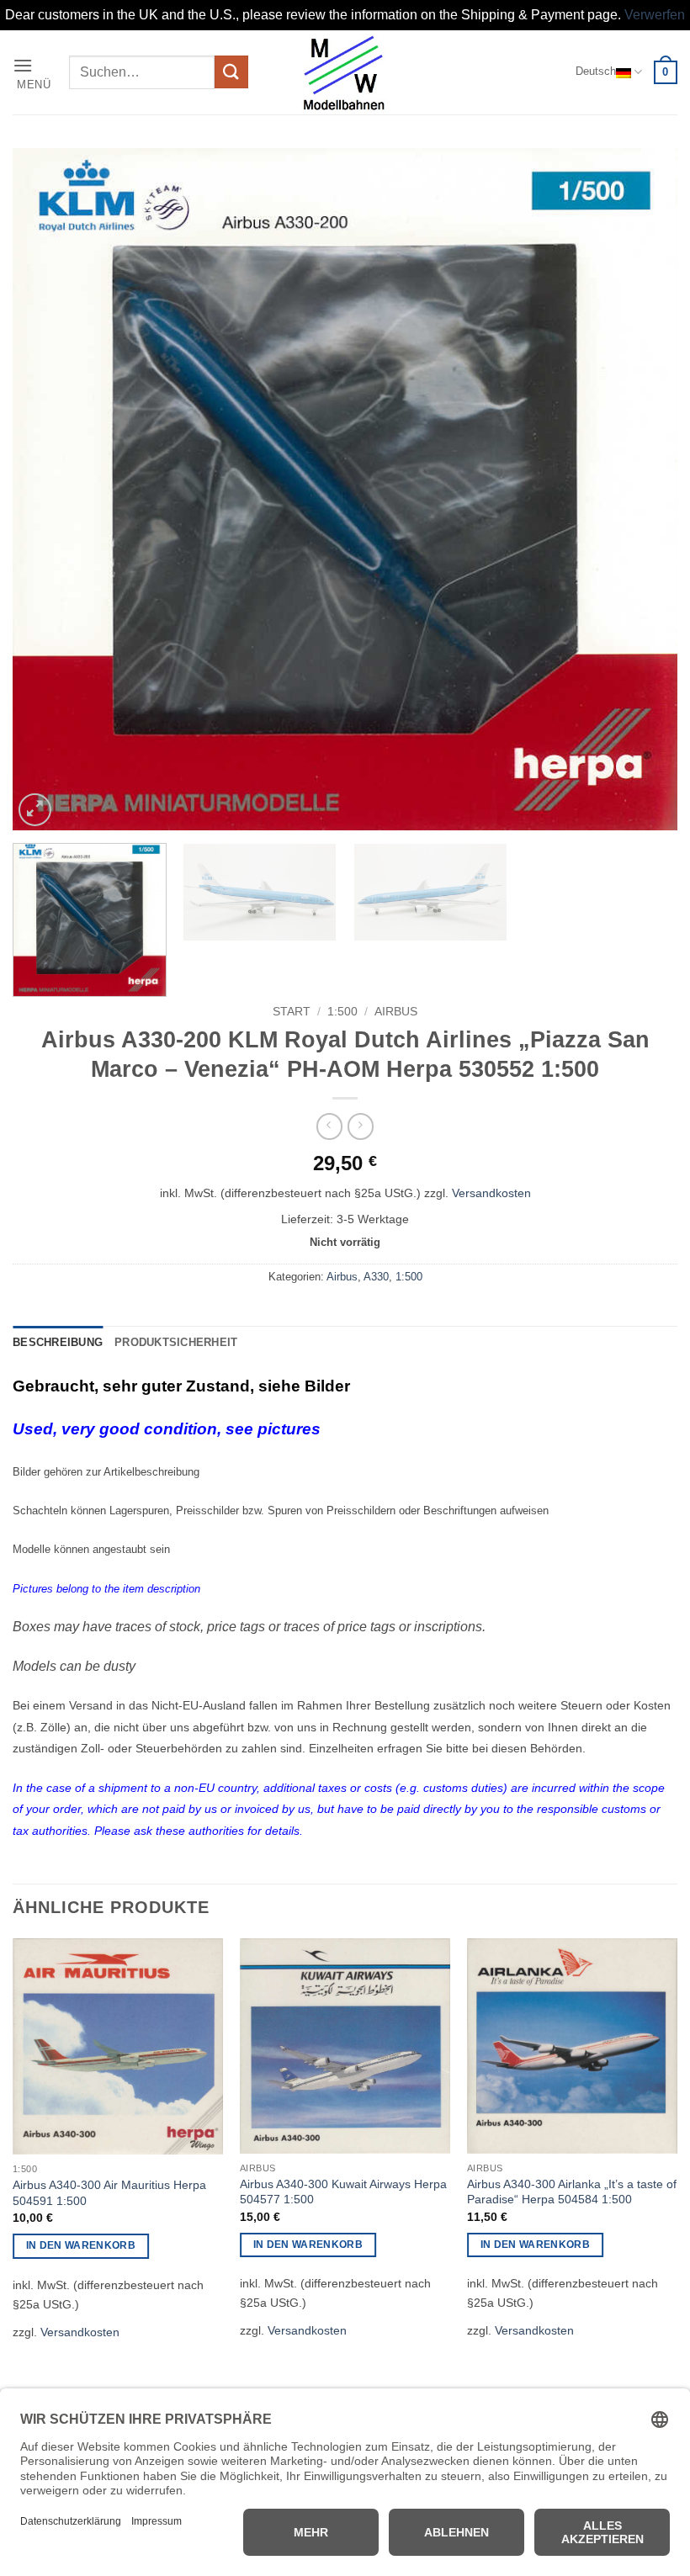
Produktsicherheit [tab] (176, 1342)
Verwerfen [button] (655, 15)
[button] (35, 72)
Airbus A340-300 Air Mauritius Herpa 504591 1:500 (109, 2193)
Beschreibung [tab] (58, 1342)
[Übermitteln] (231, 72)
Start (292, 1012)
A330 (376, 1277)
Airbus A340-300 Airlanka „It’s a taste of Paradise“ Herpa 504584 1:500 (572, 2192)
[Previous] (47, 489)
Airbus (396, 1012)
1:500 (342, 1012)
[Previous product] (361, 1126)
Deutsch (596, 71)
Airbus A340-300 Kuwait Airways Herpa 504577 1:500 (343, 2192)
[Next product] (329, 1126)
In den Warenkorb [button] (81, 2245)
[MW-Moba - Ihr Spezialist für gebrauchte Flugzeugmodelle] (345, 72)
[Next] (643, 489)
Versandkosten (491, 1193)
